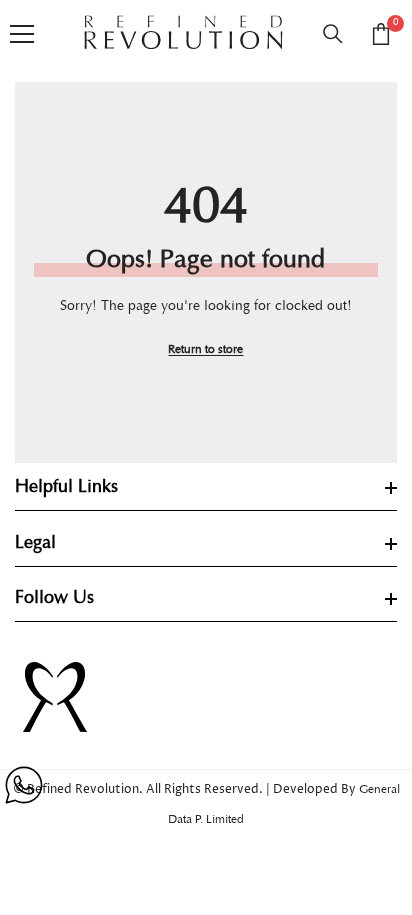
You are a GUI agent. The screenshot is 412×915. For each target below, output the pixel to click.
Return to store (205, 349)
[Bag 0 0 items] (381, 34)
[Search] (333, 34)
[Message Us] (24, 785)
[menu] (22, 34)
